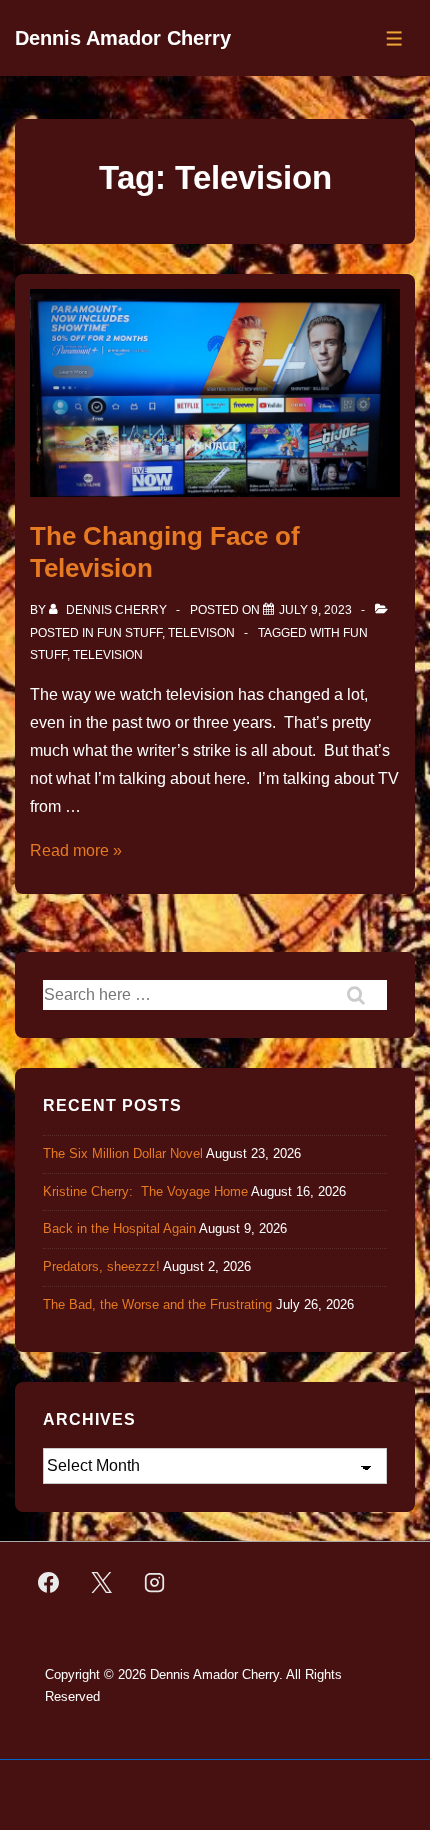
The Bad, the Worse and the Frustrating (157, 1304)
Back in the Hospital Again (119, 1228)
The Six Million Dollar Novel (123, 1153)
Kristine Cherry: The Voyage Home (145, 1191)
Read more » (76, 850)
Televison (201, 633)
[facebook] (49, 1583)
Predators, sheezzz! (101, 1266)
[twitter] (102, 1583)
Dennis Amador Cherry (123, 38)
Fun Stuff (129, 633)
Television (108, 655)
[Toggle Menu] (394, 38)
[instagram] (155, 1583)
